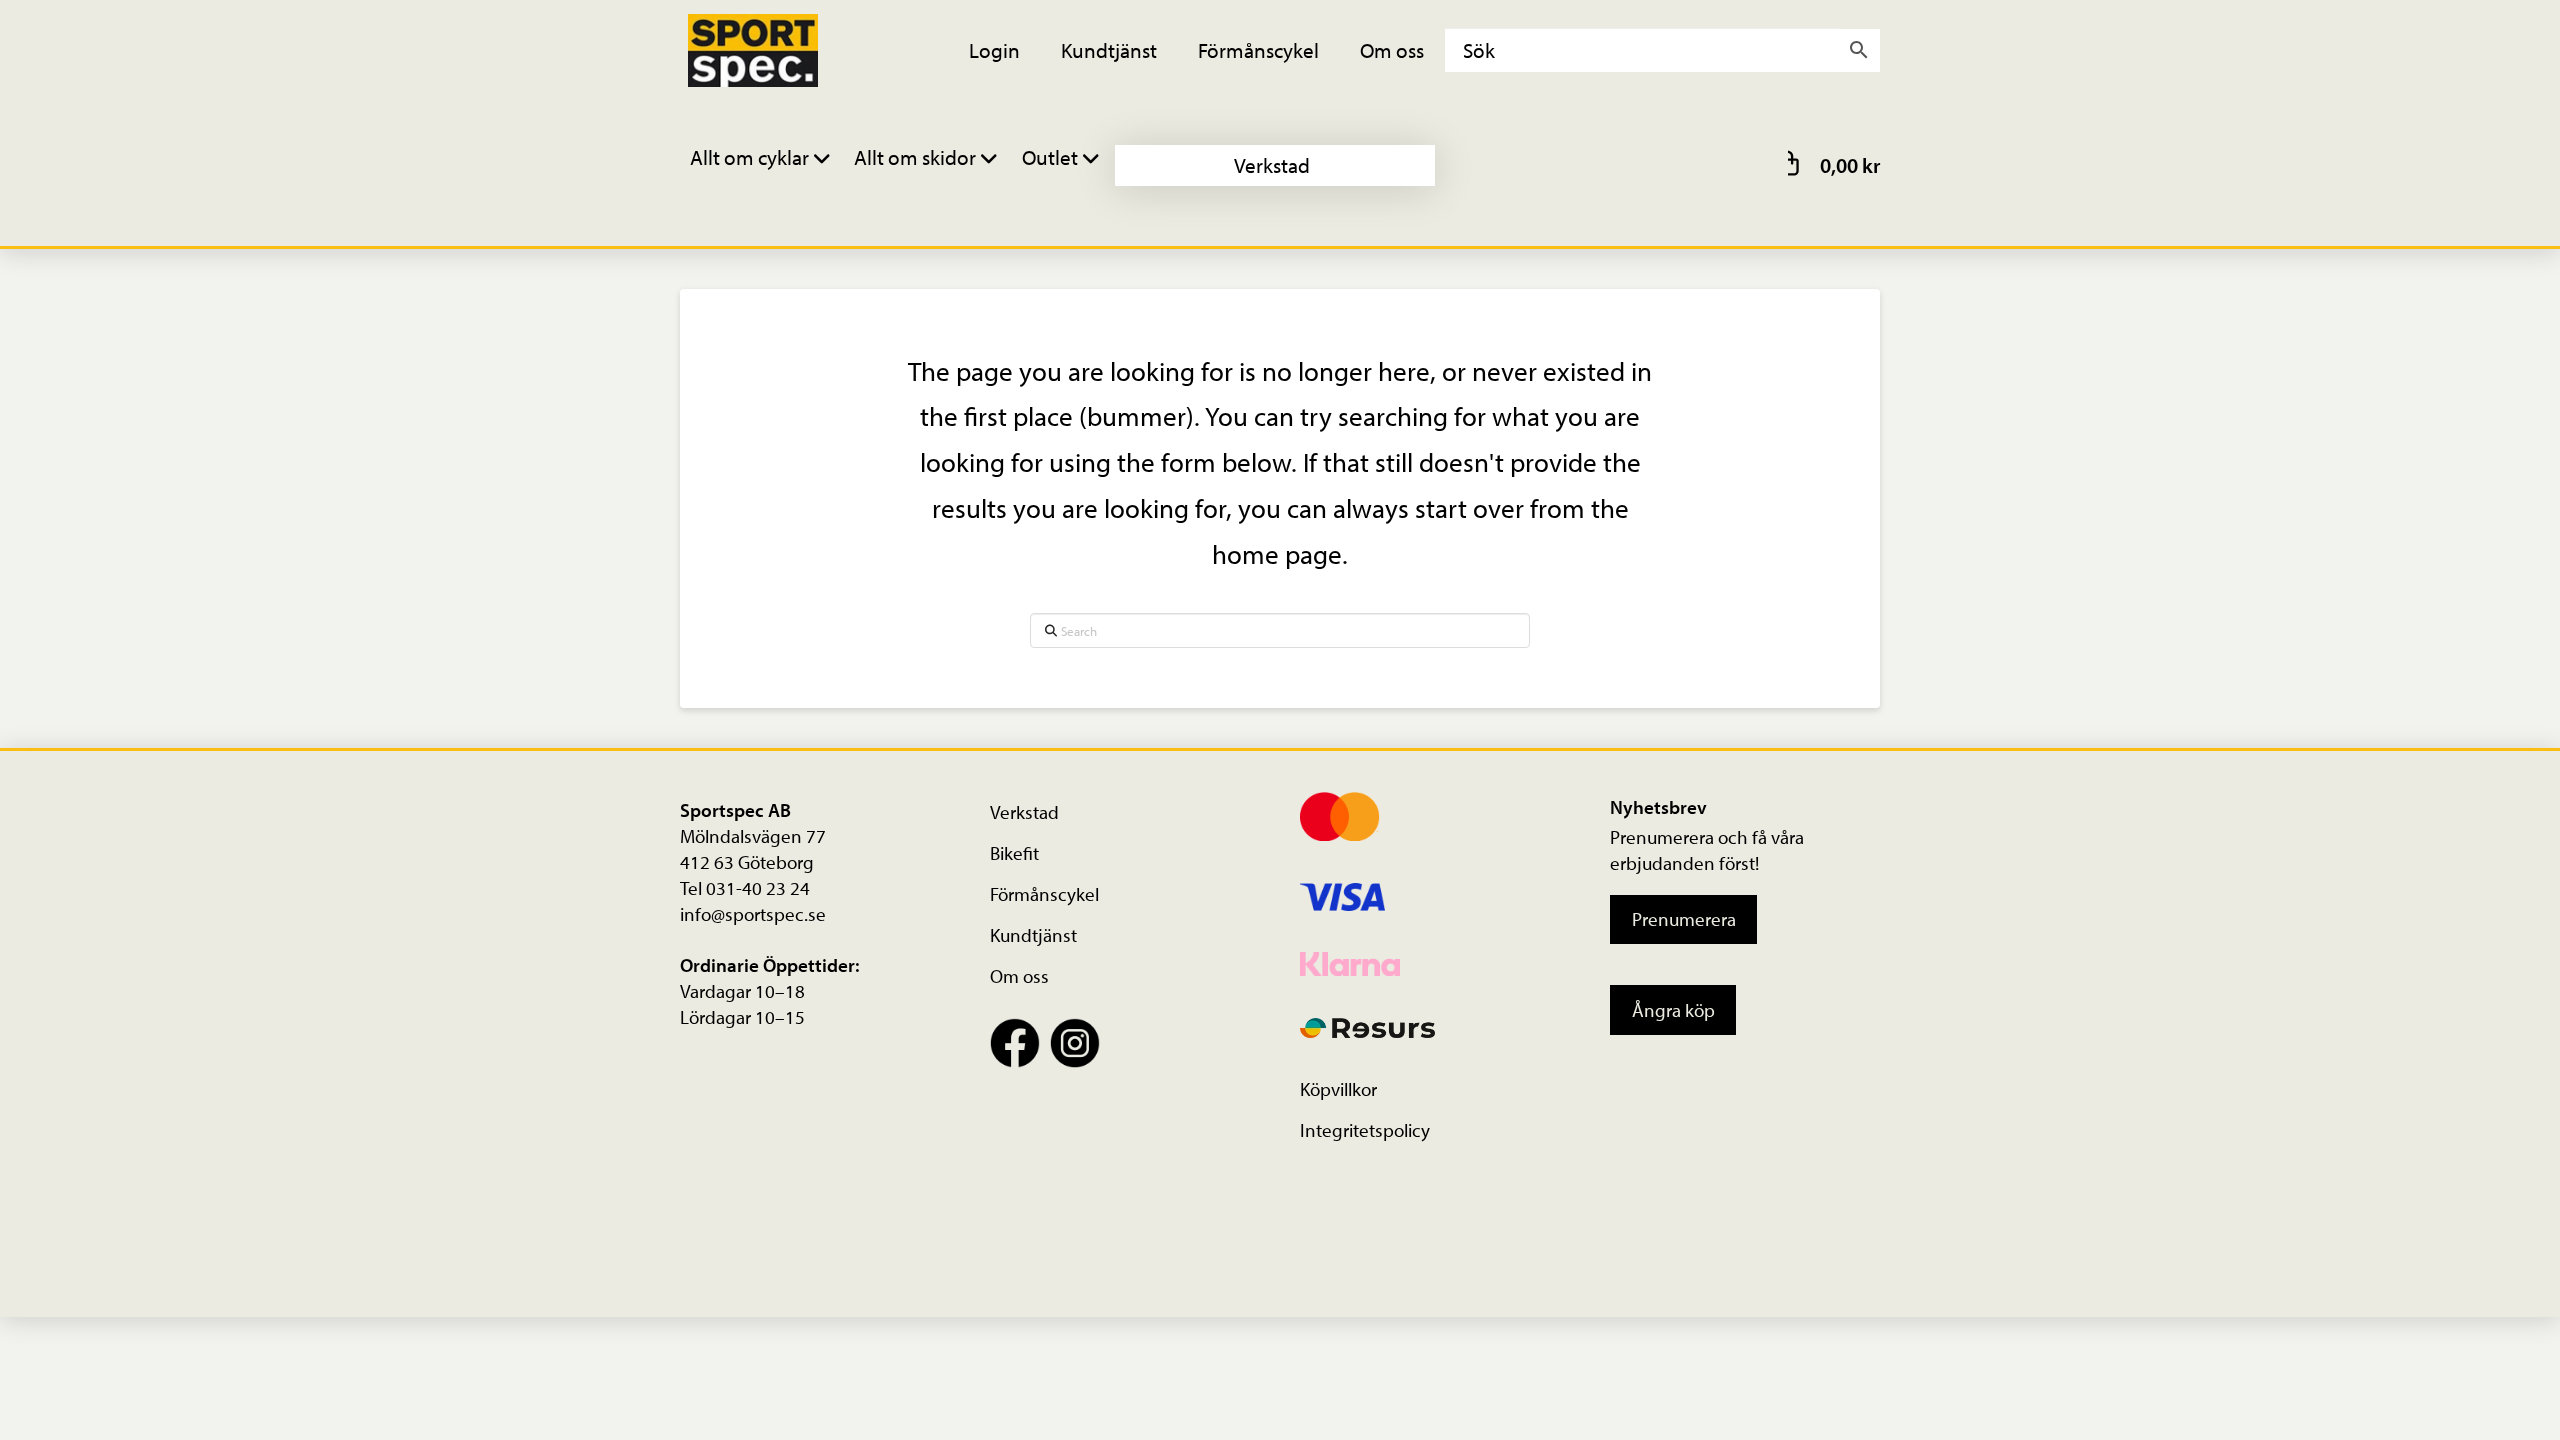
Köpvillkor (1338, 1089)
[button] (763, 165)
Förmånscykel (1044, 894)
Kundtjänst (1033, 935)
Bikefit (1014, 853)
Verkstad (1024, 812)
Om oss (1019, 976)
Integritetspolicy (1365, 1130)
